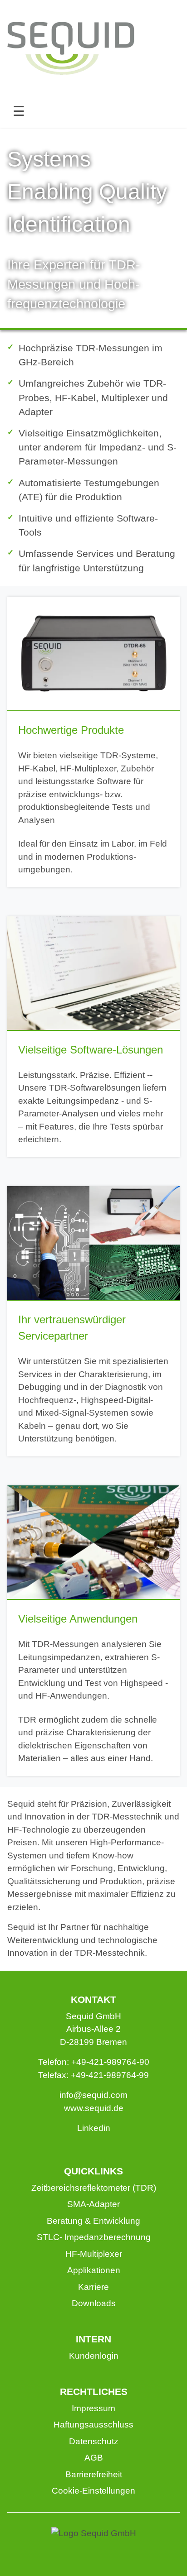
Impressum (93, 2408)
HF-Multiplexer (94, 2254)
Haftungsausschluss (93, 2425)
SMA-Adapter (93, 2204)
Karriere (93, 2287)
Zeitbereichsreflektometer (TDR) (94, 2188)
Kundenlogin (94, 2356)
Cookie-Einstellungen (93, 2491)
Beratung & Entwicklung (93, 2221)
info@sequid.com (93, 2095)
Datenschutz (94, 2441)
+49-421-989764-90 (110, 2062)
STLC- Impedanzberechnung (94, 2237)
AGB (94, 2458)
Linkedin (94, 2128)
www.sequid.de (94, 2108)
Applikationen (94, 2270)
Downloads (94, 2303)
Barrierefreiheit (94, 2474)
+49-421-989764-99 (110, 2075)
